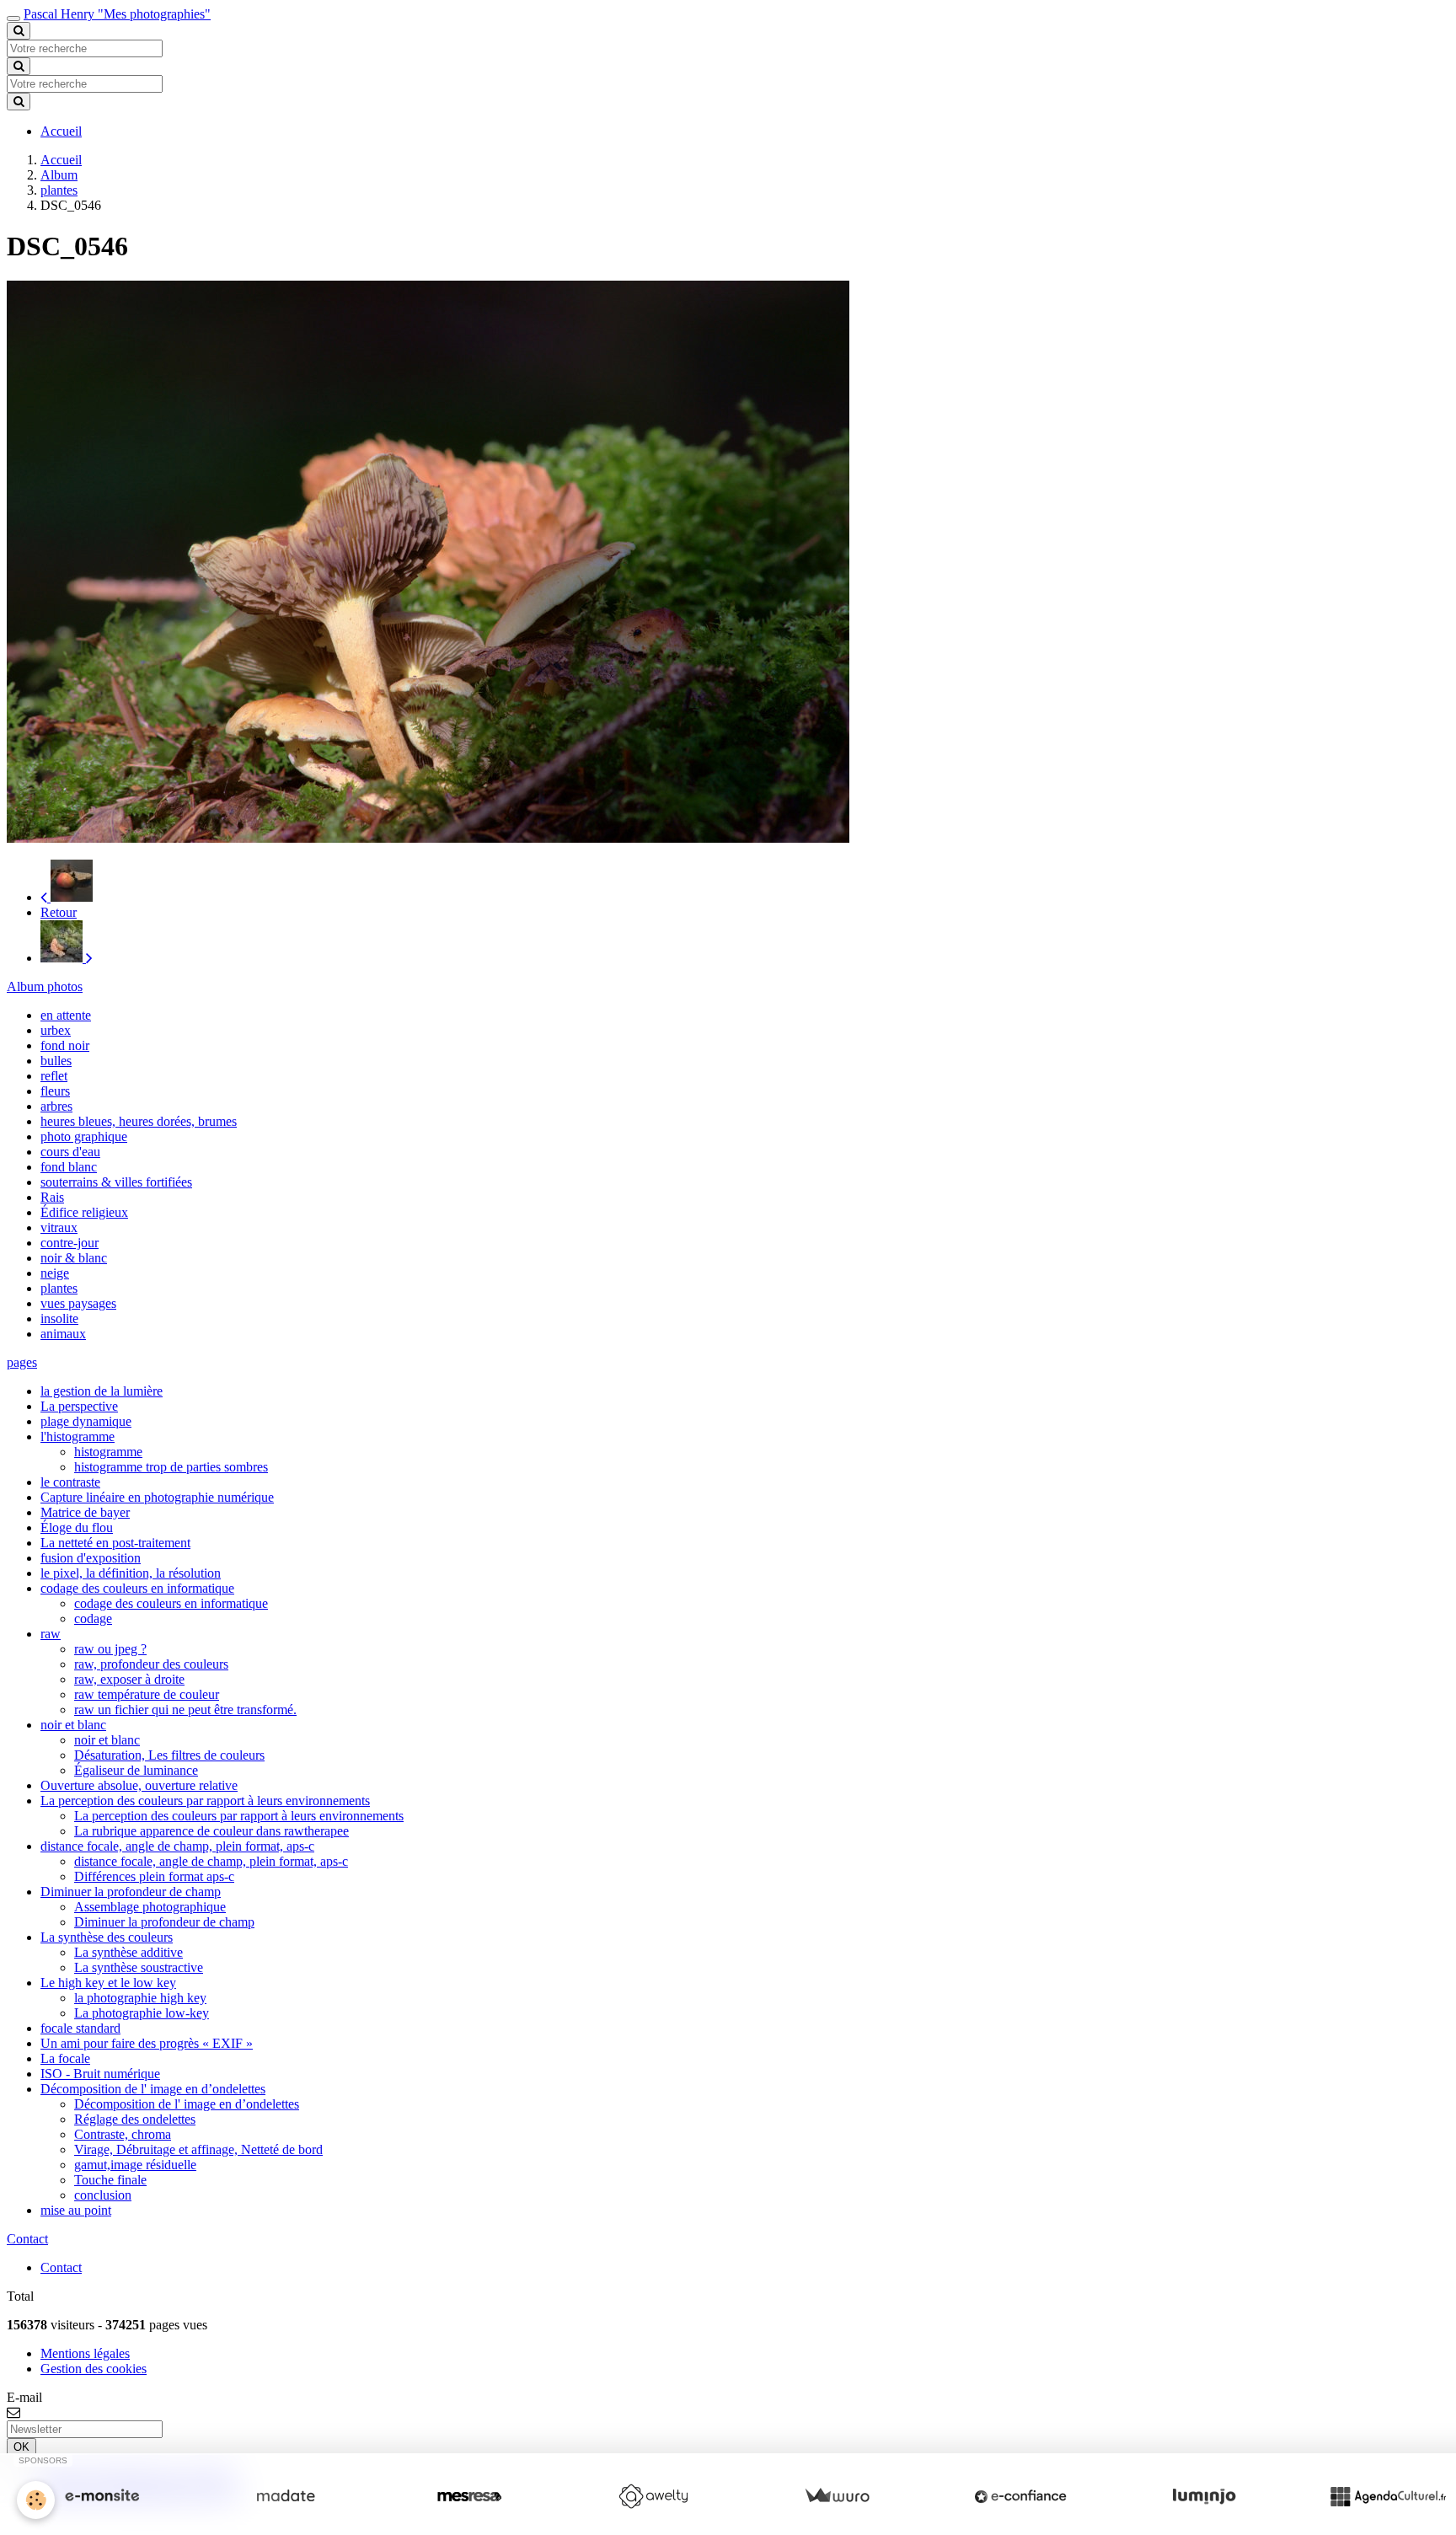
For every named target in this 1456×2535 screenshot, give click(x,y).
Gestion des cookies (94, 2369)
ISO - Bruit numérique (100, 2074)
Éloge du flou (77, 1527)
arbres (56, 1106)
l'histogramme (78, 1436)
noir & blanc (74, 1258)
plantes (59, 190)
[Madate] (286, 2496)
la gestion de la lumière (102, 1391)
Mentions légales (85, 2353)
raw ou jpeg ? (110, 1649)
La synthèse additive (128, 1952)
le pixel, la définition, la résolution (131, 1573)
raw (51, 1634)
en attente (66, 1015)
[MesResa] (469, 2496)
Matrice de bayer (85, 1512)
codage (93, 1619)
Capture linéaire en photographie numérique (157, 1497)
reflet (54, 1076)
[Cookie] (36, 2500)
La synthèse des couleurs (107, 1937)
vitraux (59, 1227)
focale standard (80, 2028)
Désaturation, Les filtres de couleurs (169, 1755)
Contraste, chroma (123, 2134)
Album (59, 175)
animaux (63, 1334)
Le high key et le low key (108, 1983)
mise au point (76, 2210)
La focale (65, 2058)
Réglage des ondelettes (135, 2119)
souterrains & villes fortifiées (116, 1182)
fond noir (65, 1045)
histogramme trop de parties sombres (171, 1467)
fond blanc (69, 1167)
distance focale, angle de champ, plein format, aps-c (177, 1846)
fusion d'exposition (91, 1558)
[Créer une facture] (837, 2496)
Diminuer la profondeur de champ (131, 1892)
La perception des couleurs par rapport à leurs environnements (205, 1801)
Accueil (61, 131)
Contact (61, 2267)
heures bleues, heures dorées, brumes (139, 1121)
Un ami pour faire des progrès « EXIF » (147, 2043)
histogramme (108, 1452)
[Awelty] (653, 2496)
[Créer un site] (102, 2496)
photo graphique (84, 1136)
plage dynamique (86, 1421)
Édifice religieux (84, 1212)
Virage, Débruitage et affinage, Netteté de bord (198, 2149)
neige (55, 1273)
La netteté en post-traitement (115, 1543)
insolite (59, 1318)
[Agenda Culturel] (1388, 2496)
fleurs (55, 1091)
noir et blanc (73, 1725)
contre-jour (70, 1243)
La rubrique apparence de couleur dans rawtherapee (211, 1831)
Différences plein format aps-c (154, 1876)
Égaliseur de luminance (136, 1770)
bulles (56, 1061)
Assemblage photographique (150, 1907)
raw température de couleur (147, 1694)
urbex (56, 1030)
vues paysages (78, 1303)
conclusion (103, 2195)
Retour (59, 912)
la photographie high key (140, 1998)
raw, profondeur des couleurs (151, 1664)
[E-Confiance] (1020, 2496)
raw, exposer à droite (129, 1679)
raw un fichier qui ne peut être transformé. (185, 1710)
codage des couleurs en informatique (137, 1588)
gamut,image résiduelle (135, 2165)
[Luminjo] (1204, 2496)
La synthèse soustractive (139, 1967)
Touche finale (110, 2180)
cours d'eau (70, 1152)
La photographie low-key (142, 2013)
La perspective (79, 1406)
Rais (52, 1197)
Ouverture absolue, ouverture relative (139, 1785)
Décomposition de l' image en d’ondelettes (153, 2089)
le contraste (70, 1482)
